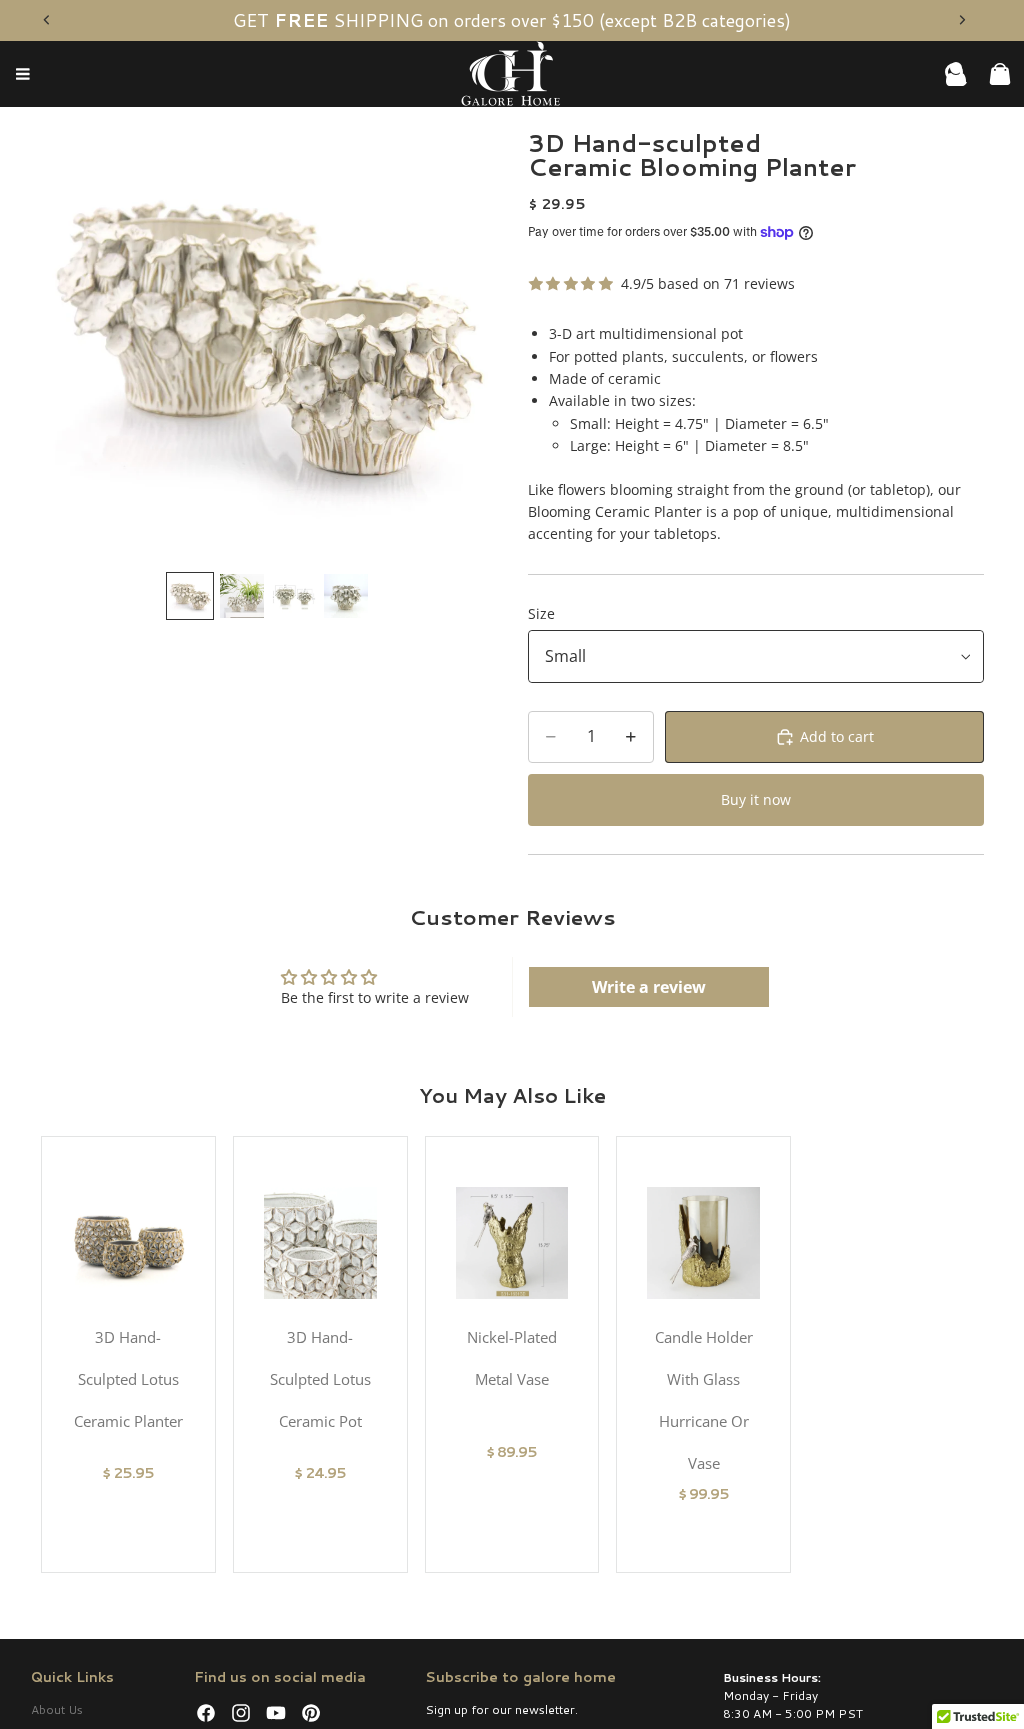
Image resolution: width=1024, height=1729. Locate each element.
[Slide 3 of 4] (294, 596)
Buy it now (756, 799)
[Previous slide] (47, 20)
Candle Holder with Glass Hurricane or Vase (704, 1400)
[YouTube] (276, 1713)
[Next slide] (962, 20)
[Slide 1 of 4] (190, 596)
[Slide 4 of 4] (346, 596)
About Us (57, 1709)
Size (541, 613)
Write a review (649, 987)
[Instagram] (241, 1713)
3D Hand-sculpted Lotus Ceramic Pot (320, 1379)
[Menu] (23, 75)
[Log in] (956, 74)
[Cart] (1000, 74)
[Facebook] (206, 1713)
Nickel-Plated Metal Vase (512, 1358)
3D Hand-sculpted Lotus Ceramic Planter (128, 1379)
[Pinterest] (311, 1713)
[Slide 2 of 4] (242, 596)
